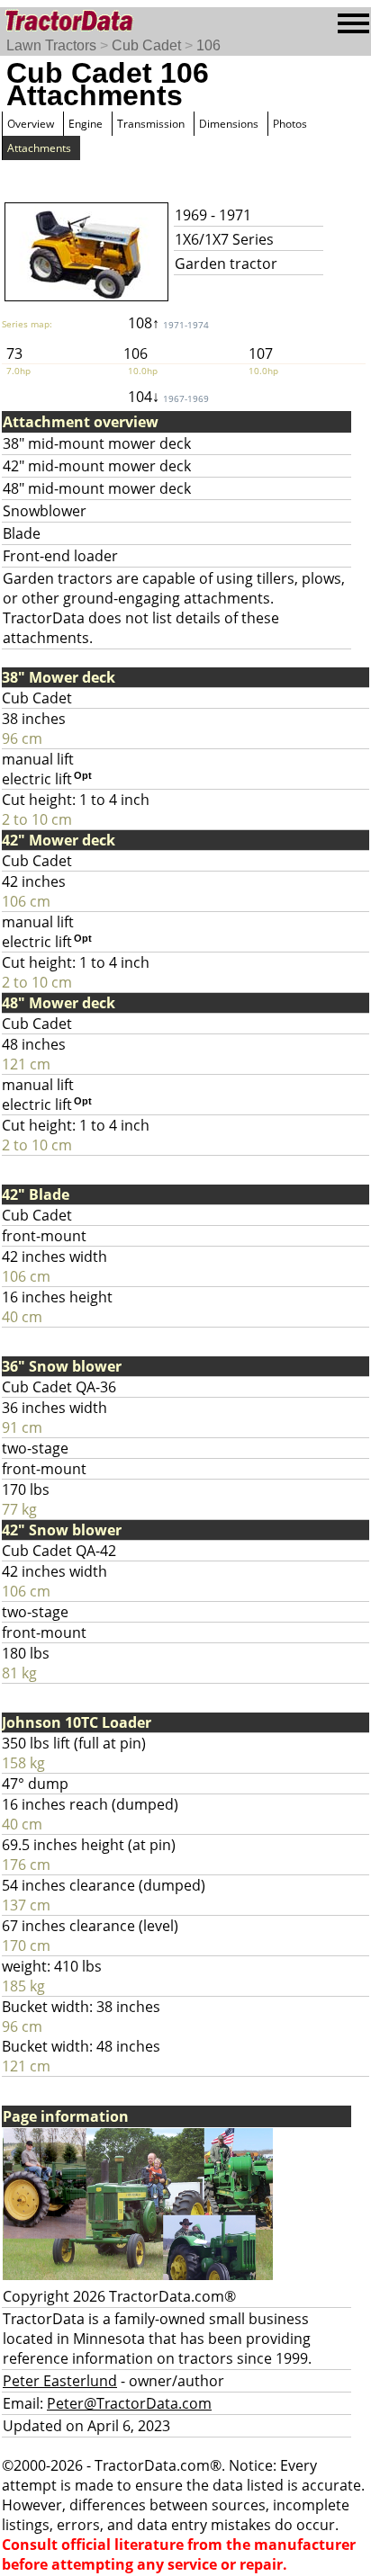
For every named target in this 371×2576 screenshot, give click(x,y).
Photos (290, 124)
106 (208, 45)
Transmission (151, 124)
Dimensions (229, 124)
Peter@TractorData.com (129, 2403)
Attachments (39, 148)
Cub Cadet (146, 45)
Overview (31, 124)
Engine (86, 124)
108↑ (168, 323)
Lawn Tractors (51, 45)
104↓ (168, 397)
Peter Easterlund (60, 2381)
